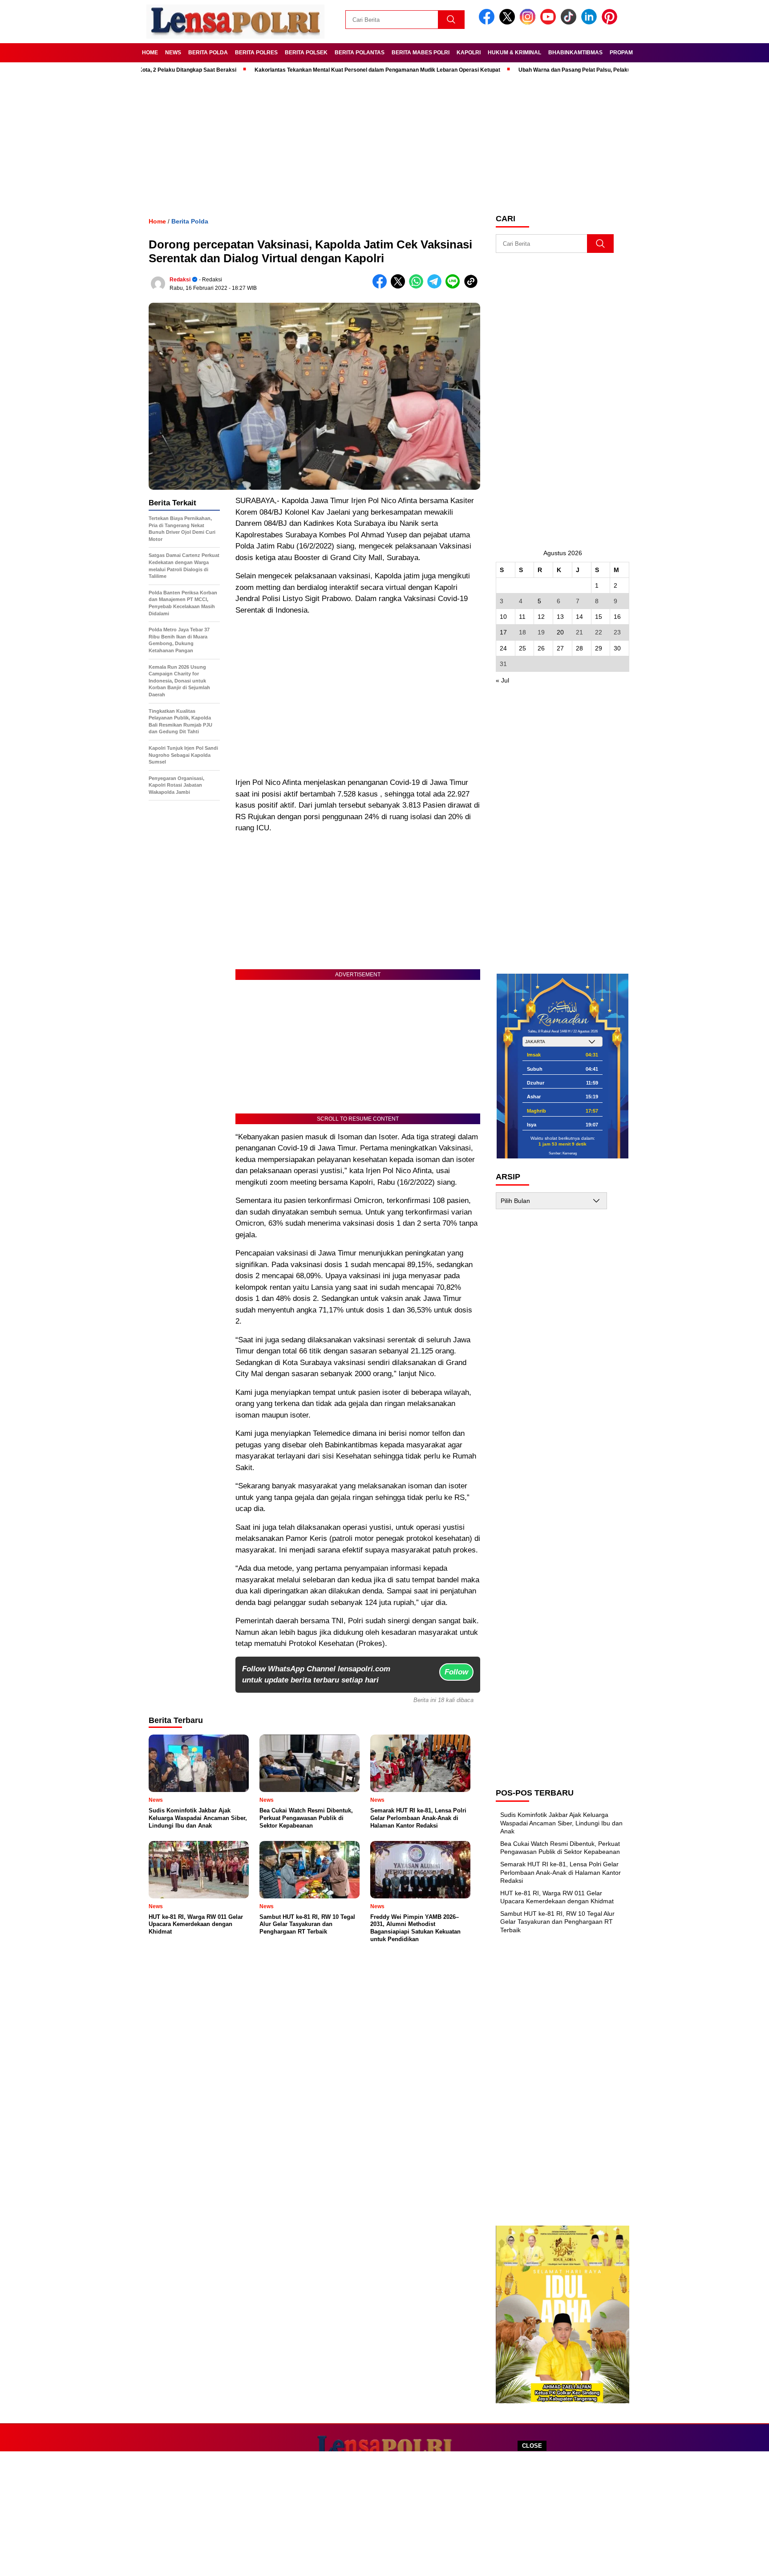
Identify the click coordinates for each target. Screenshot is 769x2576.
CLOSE (532, 2446)
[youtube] (550, 22)
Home (150, 53)
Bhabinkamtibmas (575, 53)
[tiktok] (570, 22)
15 (599, 617)
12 (541, 617)
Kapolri (469, 53)
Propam (621, 53)
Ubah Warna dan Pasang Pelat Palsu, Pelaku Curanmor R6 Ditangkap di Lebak (561, 70)
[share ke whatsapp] (418, 286)
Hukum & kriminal (514, 53)
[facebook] (488, 22)
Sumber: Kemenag (563, 1153)
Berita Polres (256, 53)
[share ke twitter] (400, 286)
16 (617, 617)
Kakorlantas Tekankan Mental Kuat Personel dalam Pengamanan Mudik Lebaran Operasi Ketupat (321, 70)
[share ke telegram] (436, 286)
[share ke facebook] (382, 286)
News (173, 53)
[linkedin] (591, 22)
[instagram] (529, 22)
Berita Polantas (360, 53)
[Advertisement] (384, 2514)
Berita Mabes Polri (421, 53)
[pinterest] (611, 22)
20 (560, 632)
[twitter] (509, 22)
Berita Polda (208, 53)
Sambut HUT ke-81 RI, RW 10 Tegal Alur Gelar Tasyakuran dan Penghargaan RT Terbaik (557, 1922)
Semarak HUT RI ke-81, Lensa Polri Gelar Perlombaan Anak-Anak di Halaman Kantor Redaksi (561, 1872)
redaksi (180, 280)
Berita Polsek (306, 53)
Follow (456, 1672)
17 (503, 632)
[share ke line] (455, 286)
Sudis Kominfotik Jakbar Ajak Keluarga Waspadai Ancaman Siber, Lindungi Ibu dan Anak (561, 1823)
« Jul (502, 680)
